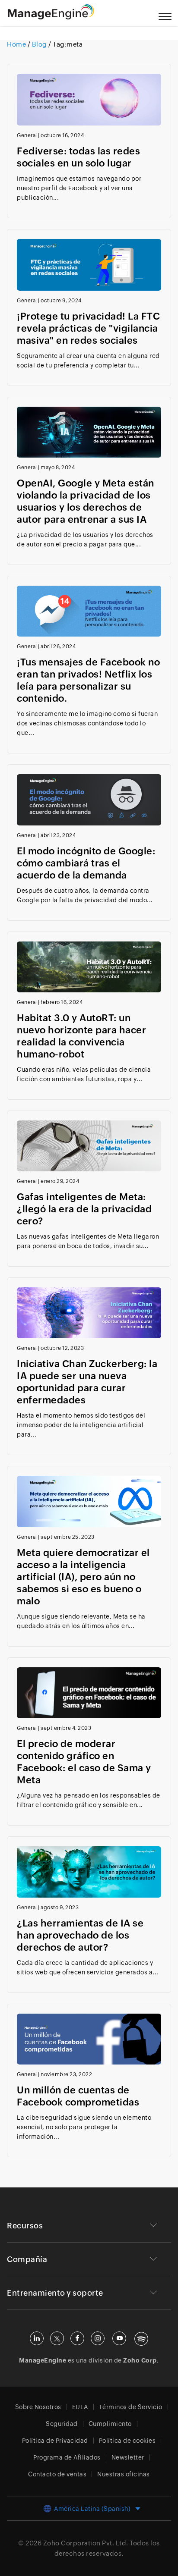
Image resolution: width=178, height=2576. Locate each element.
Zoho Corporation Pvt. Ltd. (86, 2543)
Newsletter (128, 2457)
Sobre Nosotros (38, 2407)
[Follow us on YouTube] (119, 2338)
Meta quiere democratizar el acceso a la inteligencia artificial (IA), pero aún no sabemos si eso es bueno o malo (83, 1577)
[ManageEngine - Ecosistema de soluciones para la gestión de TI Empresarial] (51, 17)
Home (17, 44)
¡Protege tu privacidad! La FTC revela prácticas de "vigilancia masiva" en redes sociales (88, 328)
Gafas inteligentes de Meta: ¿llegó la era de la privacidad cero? (84, 1209)
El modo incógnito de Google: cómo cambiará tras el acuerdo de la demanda (86, 863)
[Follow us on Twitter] (57, 2338)
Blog (39, 44)
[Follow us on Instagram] (98, 2338)
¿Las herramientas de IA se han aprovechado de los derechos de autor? (80, 1935)
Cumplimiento (110, 2424)
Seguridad (62, 2424)
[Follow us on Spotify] (141, 2339)
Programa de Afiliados (67, 2457)
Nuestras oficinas (124, 2474)
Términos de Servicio (131, 2407)
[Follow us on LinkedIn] (37, 2338)
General (27, 135)
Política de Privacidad (55, 2441)
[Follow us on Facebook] (77, 2338)
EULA (80, 2407)
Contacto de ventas (57, 2474)
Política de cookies (127, 2441)
